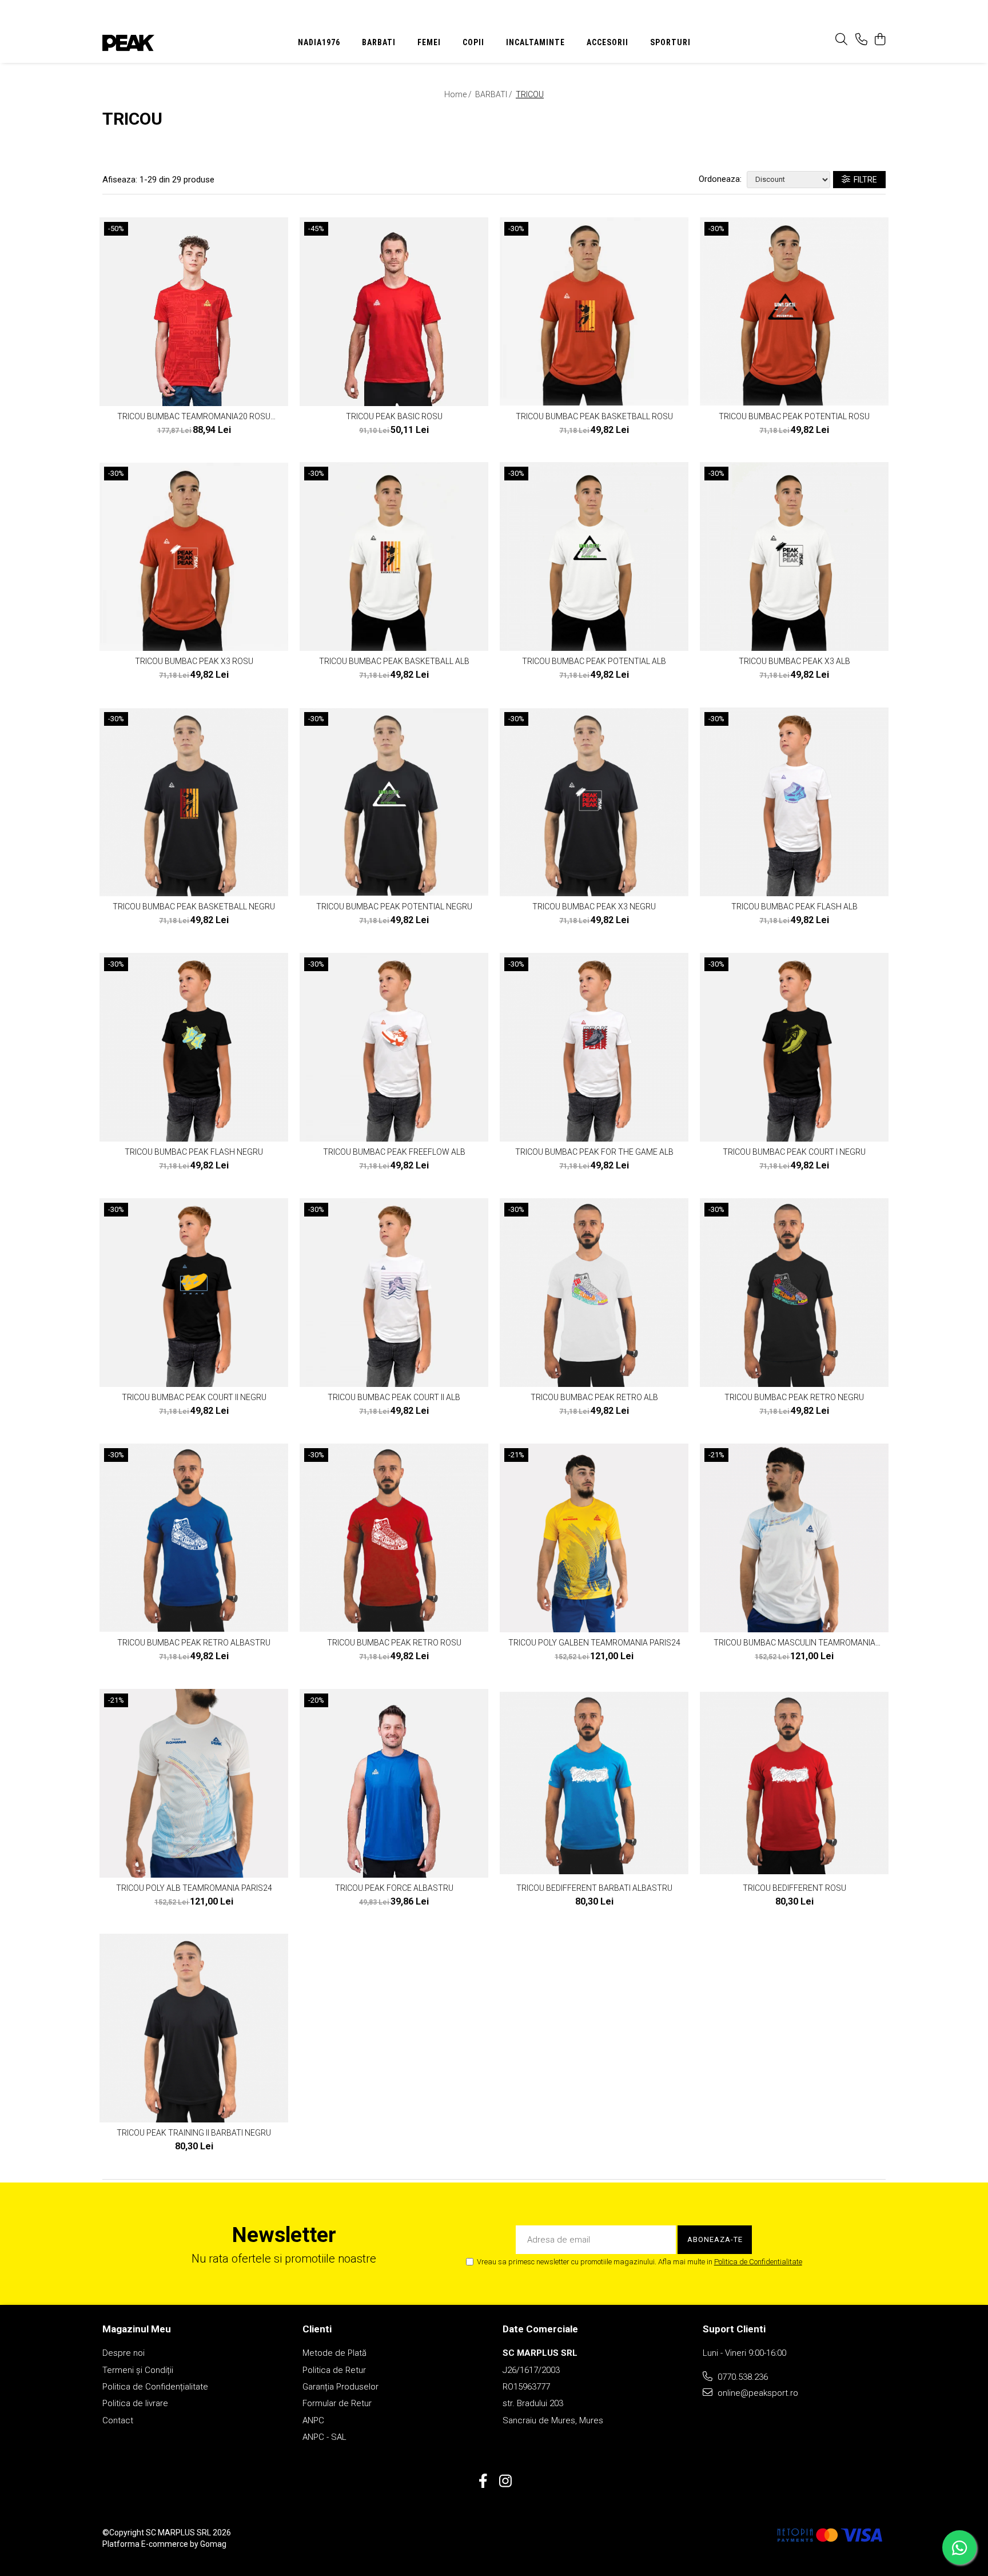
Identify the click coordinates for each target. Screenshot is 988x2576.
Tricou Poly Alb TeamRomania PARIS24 (194, 1888)
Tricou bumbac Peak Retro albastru (194, 1643)
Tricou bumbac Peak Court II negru (194, 1397)
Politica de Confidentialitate (758, 2262)
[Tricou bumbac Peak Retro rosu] (394, 1538)
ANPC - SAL (324, 2437)
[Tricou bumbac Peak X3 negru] (594, 802)
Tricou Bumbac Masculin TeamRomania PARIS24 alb (794, 1643)
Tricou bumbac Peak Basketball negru (194, 907)
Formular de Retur (337, 2403)
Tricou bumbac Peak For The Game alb (594, 1152)
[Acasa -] (174, 43)
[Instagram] (505, 2482)
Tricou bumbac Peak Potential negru (394, 907)
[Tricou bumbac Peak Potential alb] (594, 556)
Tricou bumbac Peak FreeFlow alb (394, 1152)
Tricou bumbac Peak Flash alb (794, 907)
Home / (459, 94)
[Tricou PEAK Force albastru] (394, 1783)
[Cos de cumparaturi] (880, 40)
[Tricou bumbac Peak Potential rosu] (794, 312)
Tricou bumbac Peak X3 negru (594, 907)
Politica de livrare (135, 2403)
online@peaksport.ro (757, 2393)
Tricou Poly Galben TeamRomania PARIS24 (594, 1643)
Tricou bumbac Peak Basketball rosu (594, 416)
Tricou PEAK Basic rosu (394, 416)
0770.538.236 (742, 2377)
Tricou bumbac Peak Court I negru (794, 1152)
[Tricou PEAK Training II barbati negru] (194, 2028)
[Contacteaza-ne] (861, 40)
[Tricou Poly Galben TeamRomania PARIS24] (594, 1538)
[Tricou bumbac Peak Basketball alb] (394, 556)
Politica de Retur (334, 2370)
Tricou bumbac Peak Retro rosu (394, 1643)
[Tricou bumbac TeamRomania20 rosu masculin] (194, 312)
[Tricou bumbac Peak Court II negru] (194, 1293)
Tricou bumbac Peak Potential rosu (794, 416)
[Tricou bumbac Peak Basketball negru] (194, 802)
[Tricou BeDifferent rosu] (794, 1783)
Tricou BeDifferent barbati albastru (594, 1888)
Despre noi (124, 2353)
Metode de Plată (334, 2353)
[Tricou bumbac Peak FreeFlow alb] (394, 1047)
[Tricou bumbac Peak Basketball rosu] (594, 312)
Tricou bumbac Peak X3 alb (794, 661)
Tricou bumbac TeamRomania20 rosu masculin (194, 416)
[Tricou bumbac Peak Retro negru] (794, 1293)
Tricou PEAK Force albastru (394, 1888)
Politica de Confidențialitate (155, 2387)
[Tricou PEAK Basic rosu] (394, 312)
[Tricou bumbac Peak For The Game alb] (594, 1047)
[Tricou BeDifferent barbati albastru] (594, 1783)
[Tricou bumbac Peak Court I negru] (794, 1047)
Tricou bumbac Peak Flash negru (194, 1152)
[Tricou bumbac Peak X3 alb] (794, 556)
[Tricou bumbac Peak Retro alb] (594, 1293)
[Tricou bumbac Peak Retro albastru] (194, 1538)
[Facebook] (483, 2482)
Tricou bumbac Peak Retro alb (594, 1397)
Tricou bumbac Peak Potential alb (594, 661)
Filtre (864, 180)
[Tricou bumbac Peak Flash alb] (794, 802)
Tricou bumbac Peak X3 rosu (194, 661)
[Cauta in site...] (841, 40)
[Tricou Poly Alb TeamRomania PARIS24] (194, 1783)
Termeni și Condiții (138, 2370)
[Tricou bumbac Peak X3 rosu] (194, 556)
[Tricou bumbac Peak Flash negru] (194, 1047)
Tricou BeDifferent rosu (794, 1888)
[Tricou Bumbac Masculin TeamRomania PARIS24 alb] (794, 1538)
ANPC (313, 2420)
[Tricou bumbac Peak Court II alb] (394, 1293)
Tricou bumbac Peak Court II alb (394, 1397)
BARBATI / (495, 94)
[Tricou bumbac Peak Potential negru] (394, 802)
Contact (118, 2420)
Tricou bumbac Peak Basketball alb (394, 661)
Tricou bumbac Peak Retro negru (794, 1397)
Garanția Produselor (340, 2387)
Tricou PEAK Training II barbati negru (194, 2133)
